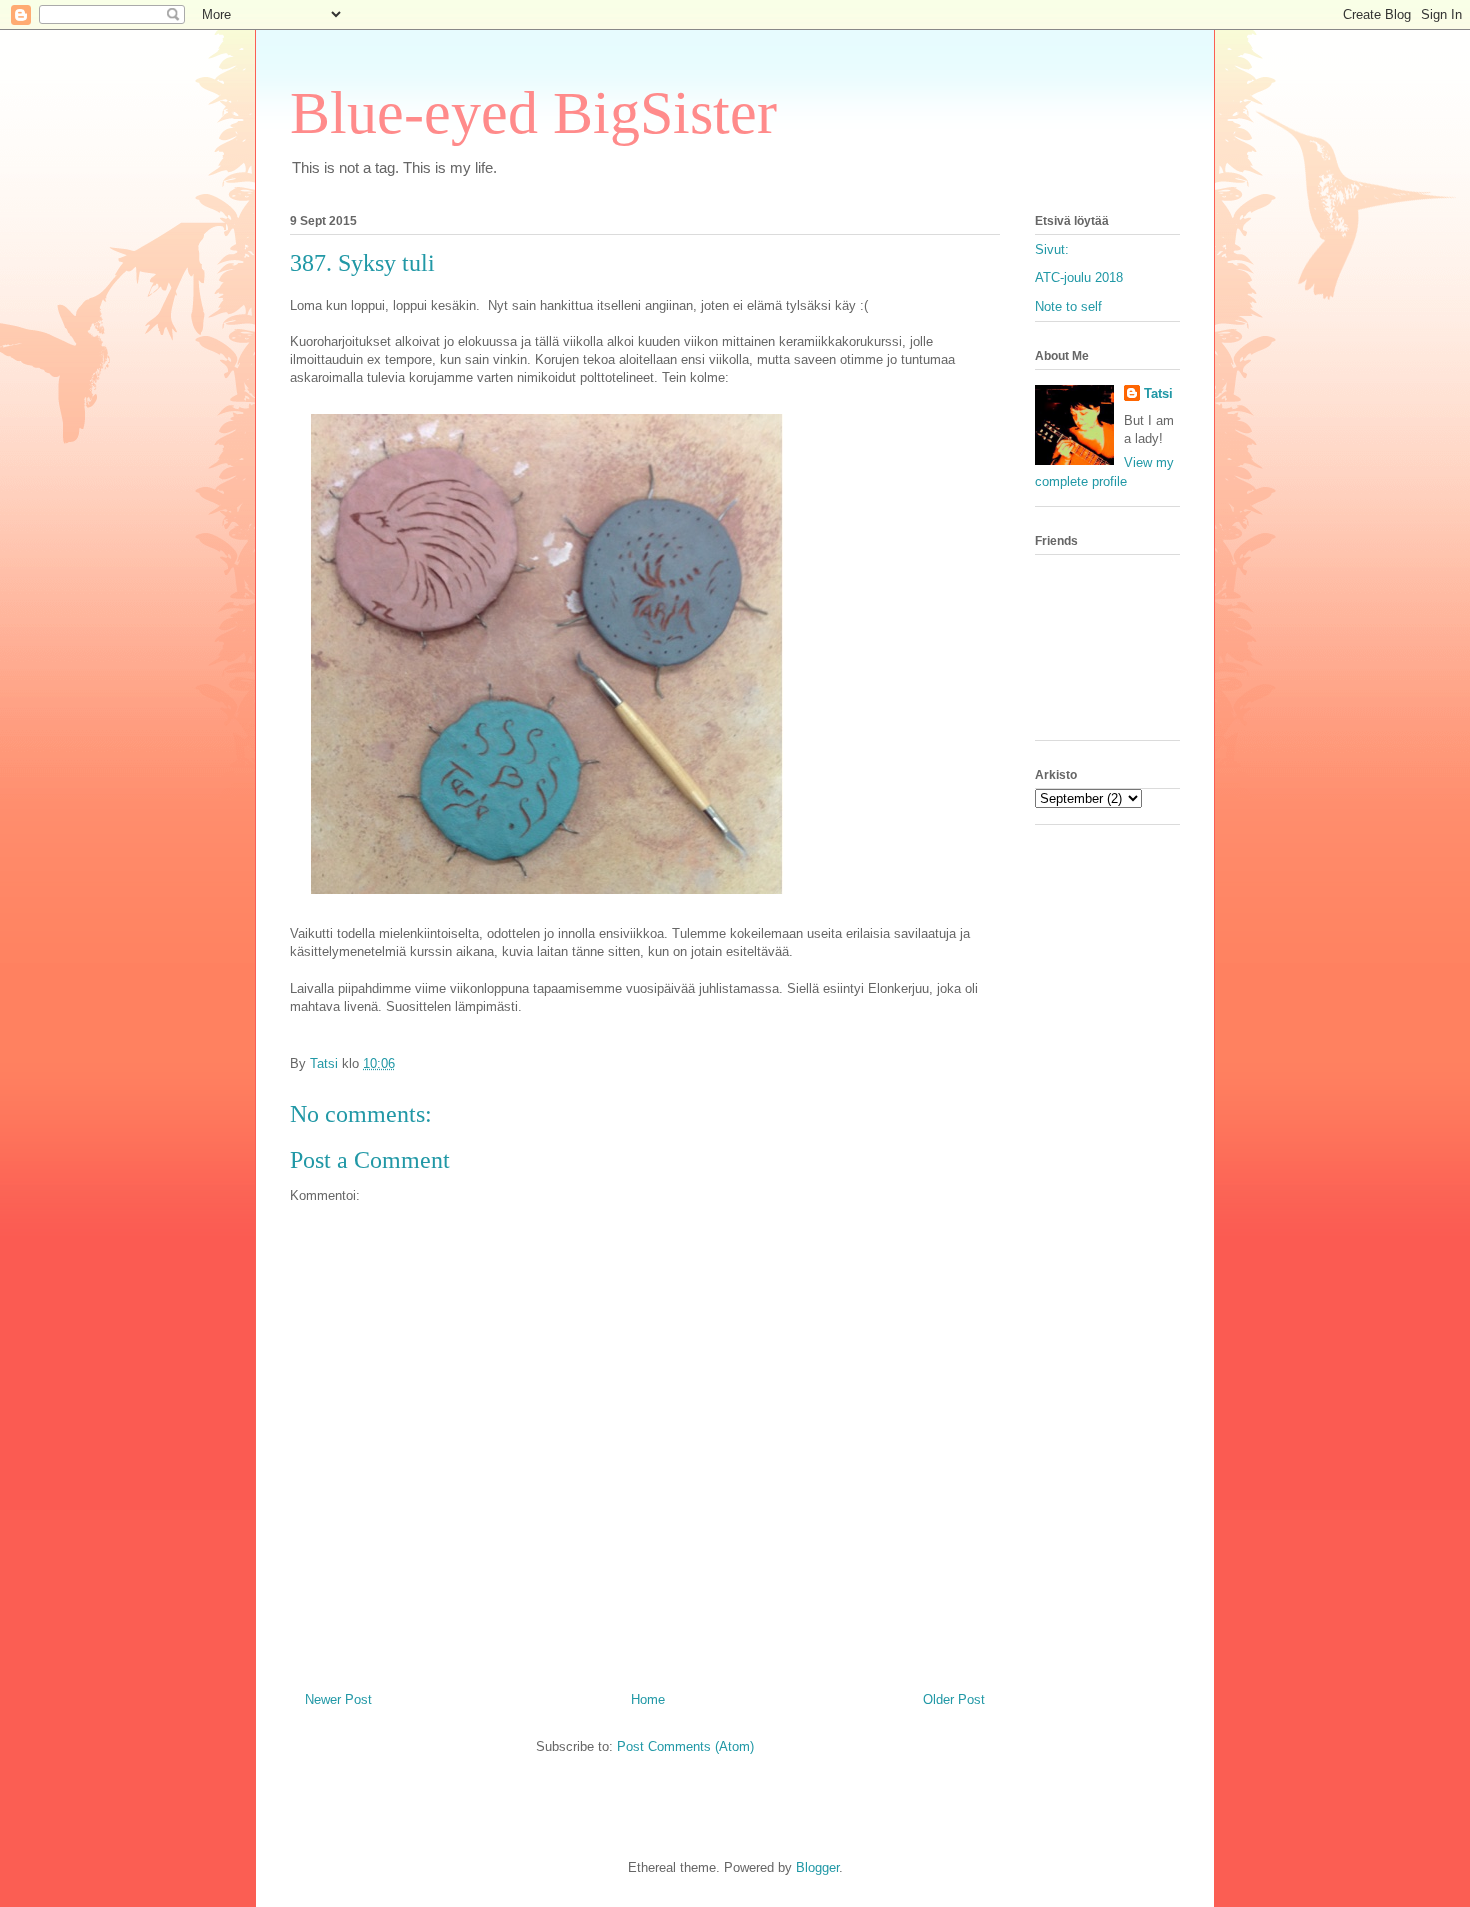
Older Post (954, 1699)
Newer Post (338, 1699)
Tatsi (1158, 393)
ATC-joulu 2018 (1079, 277)
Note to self (1068, 306)
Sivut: (1052, 249)
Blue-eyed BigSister (533, 113)
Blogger (817, 1867)
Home (648, 1699)
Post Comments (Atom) (685, 1746)
